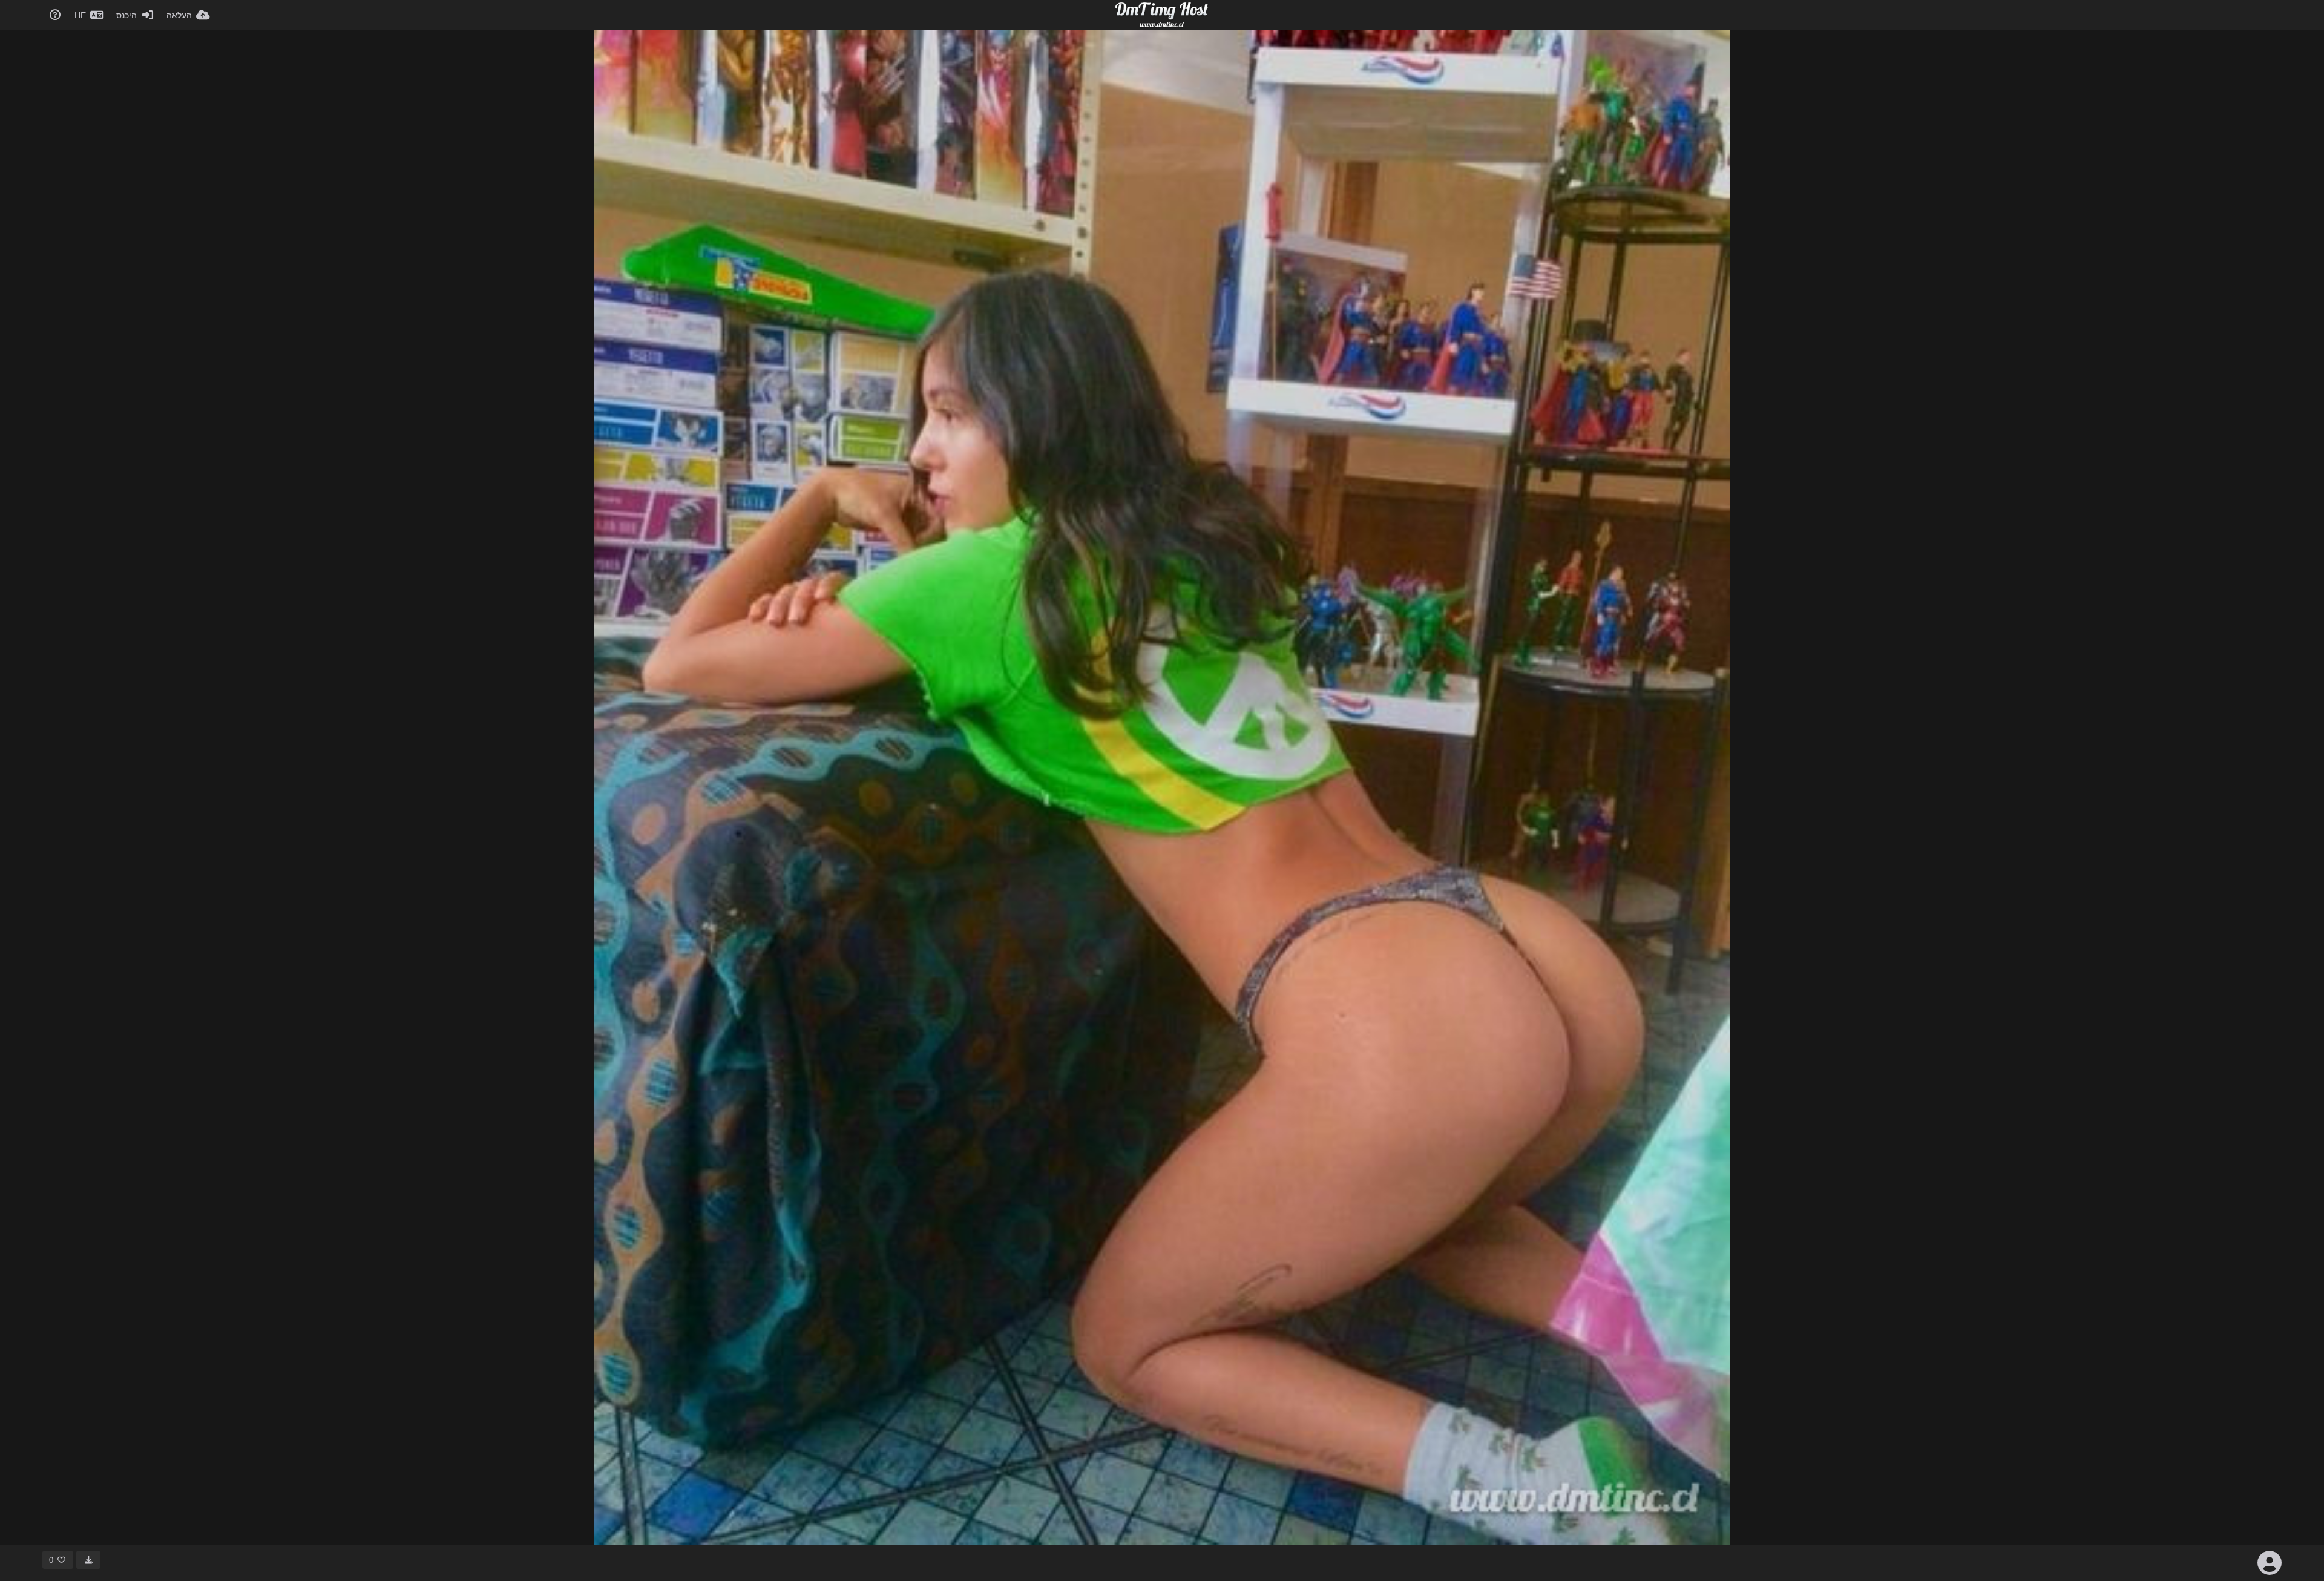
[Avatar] (2270, 1563)
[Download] (88, 1560)
